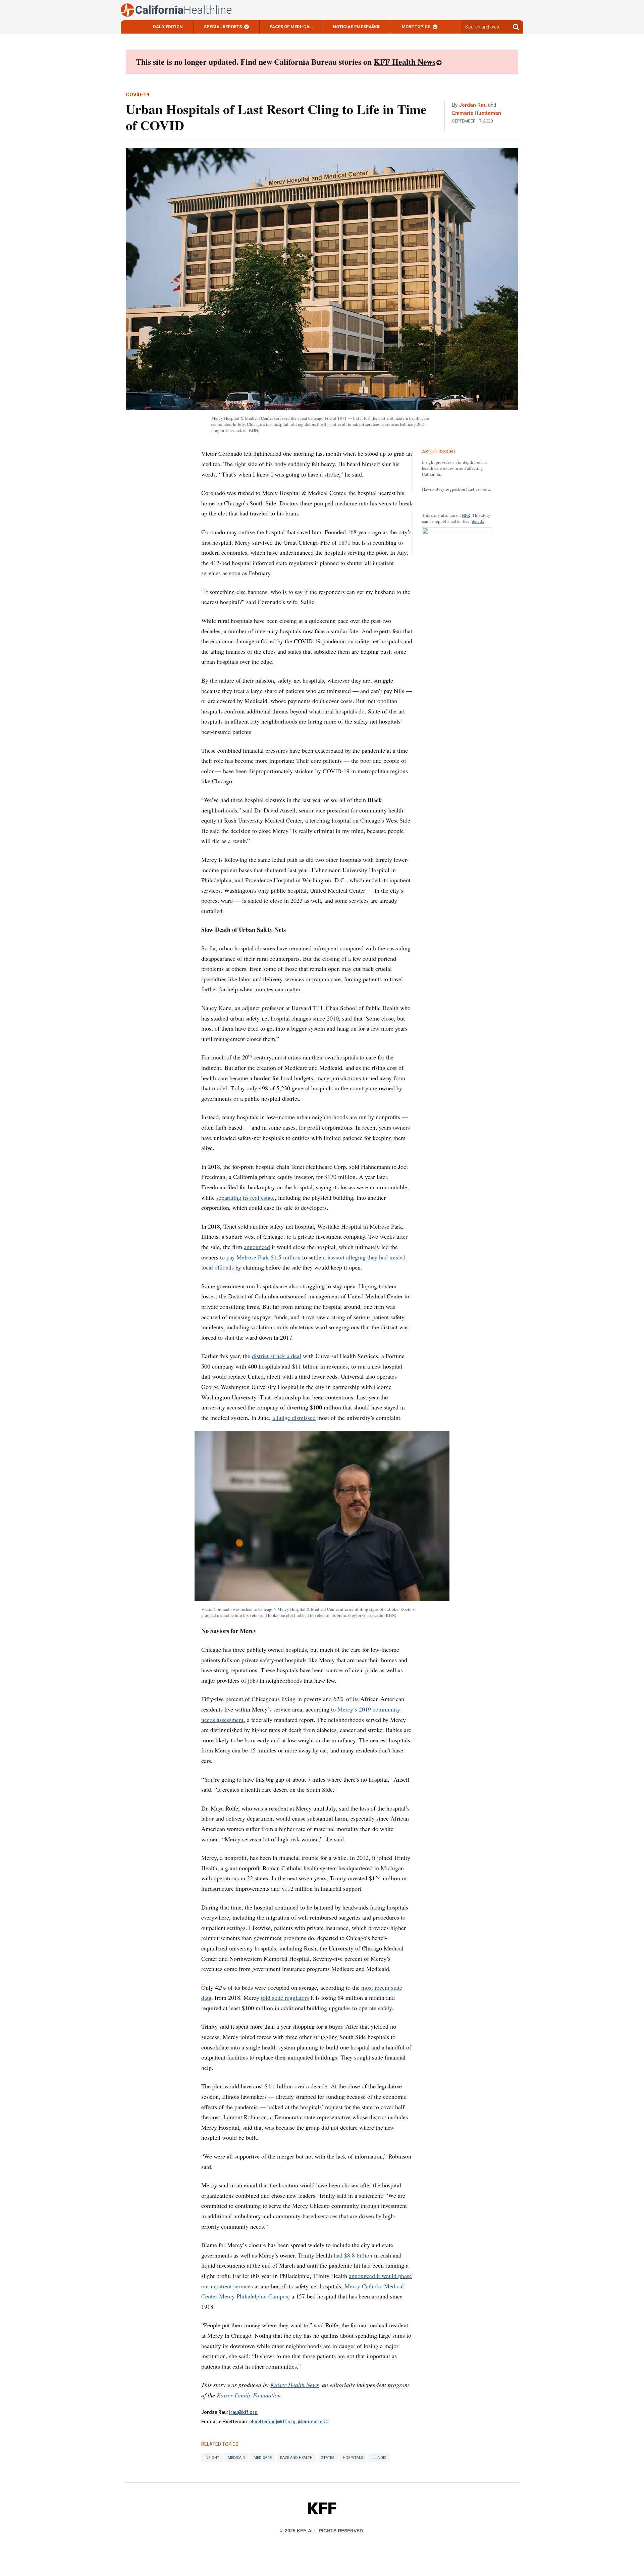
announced (257, 1247)
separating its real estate (246, 1197)
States (328, 2458)
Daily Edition (168, 27)
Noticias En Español (357, 27)
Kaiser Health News (294, 2385)
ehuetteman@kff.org (272, 2422)
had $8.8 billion (353, 2255)
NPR (466, 515)
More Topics (416, 27)
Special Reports (223, 27)
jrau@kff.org (243, 2412)
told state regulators (285, 1997)
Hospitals (353, 2458)
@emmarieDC (313, 2422)
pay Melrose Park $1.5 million (263, 1257)
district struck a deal (277, 1356)
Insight (212, 2458)
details (478, 521)
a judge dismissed (294, 1418)
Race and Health (296, 2458)
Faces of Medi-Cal (291, 27)
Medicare (263, 2458)
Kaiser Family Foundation (249, 2395)
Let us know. (480, 489)
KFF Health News (405, 62)
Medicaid (236, 2458)
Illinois (379, 2458)
